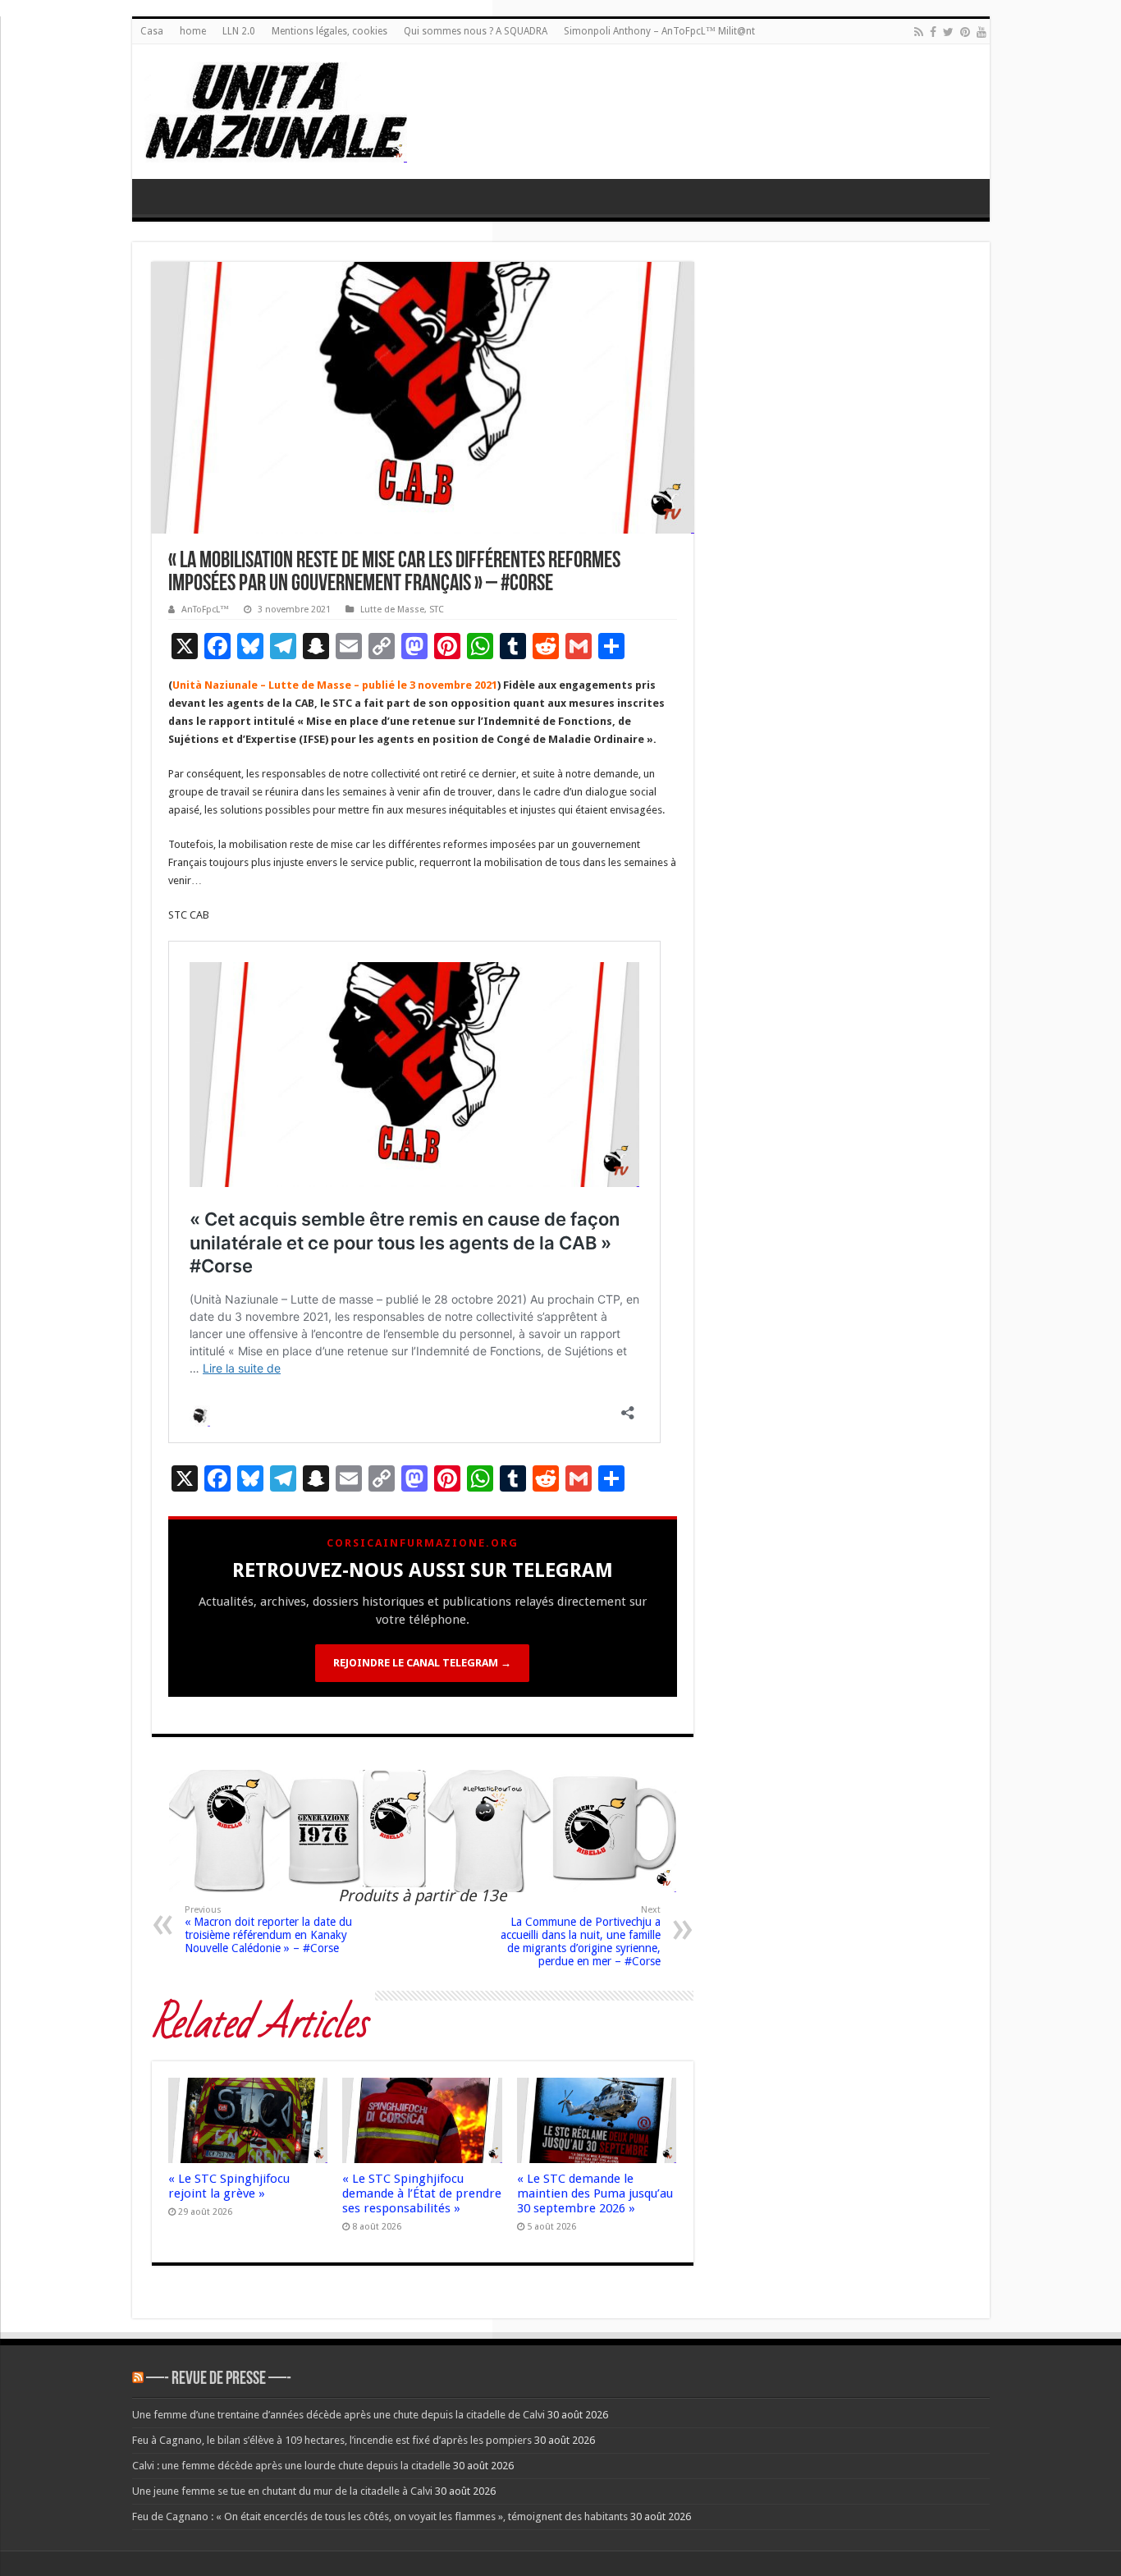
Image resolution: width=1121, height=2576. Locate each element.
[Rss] (919, 32)
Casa (152, 31)
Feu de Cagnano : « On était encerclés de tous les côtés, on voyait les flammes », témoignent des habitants (380, 2516)
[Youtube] (981, 32)
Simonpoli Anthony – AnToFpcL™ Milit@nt (659, 31)
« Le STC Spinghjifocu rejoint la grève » (229, 2186)
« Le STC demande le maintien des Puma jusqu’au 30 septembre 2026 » (595, 2193)
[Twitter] (948, 32)
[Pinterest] (965, 32)
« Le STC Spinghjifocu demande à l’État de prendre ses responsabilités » (422, 2193)
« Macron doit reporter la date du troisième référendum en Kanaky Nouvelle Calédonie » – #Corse (268, 1930)
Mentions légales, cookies (329, 31)
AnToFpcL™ (205, 610)
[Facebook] (933, 32)
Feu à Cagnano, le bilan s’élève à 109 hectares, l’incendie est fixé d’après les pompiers (332, 2440)
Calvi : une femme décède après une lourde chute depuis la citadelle (291, 2466)
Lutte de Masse (392, 610)
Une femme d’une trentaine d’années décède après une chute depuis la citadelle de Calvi (339, 2415)
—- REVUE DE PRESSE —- (219, 2379)
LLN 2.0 (239, 31)
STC (437, 610)
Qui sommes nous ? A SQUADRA (476, 31)
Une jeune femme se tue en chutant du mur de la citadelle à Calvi (282, 2491)
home (193, 31)
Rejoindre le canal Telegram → (422, 1663)
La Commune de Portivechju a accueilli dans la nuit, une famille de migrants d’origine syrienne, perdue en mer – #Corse (581, 1936)
